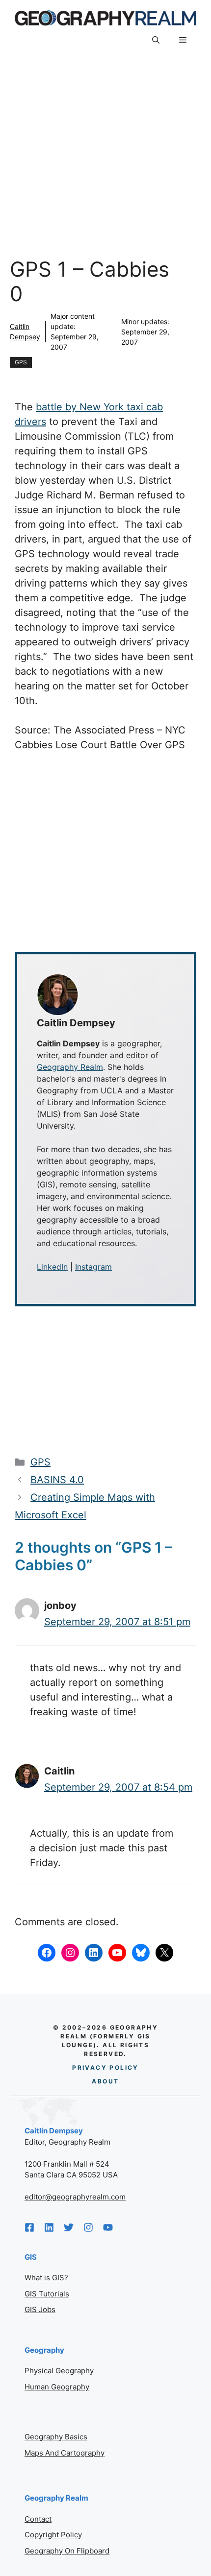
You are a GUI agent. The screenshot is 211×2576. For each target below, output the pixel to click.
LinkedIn (52, 1267)
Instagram (93, 1267)
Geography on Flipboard (67, 2551)
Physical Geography (59, 2371)
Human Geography (57, 2387)
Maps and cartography (65, 2453)
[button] (156, 41)
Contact (38, 2519)
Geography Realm (70, 1067)
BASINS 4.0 (57, 1480)
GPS (21, 362)
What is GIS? (46, 2278)
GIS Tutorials (47, 2294)
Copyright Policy (53, 2535)
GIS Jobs (40, 2309)
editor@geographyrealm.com (75, 2197)
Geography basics (56, 2437)
